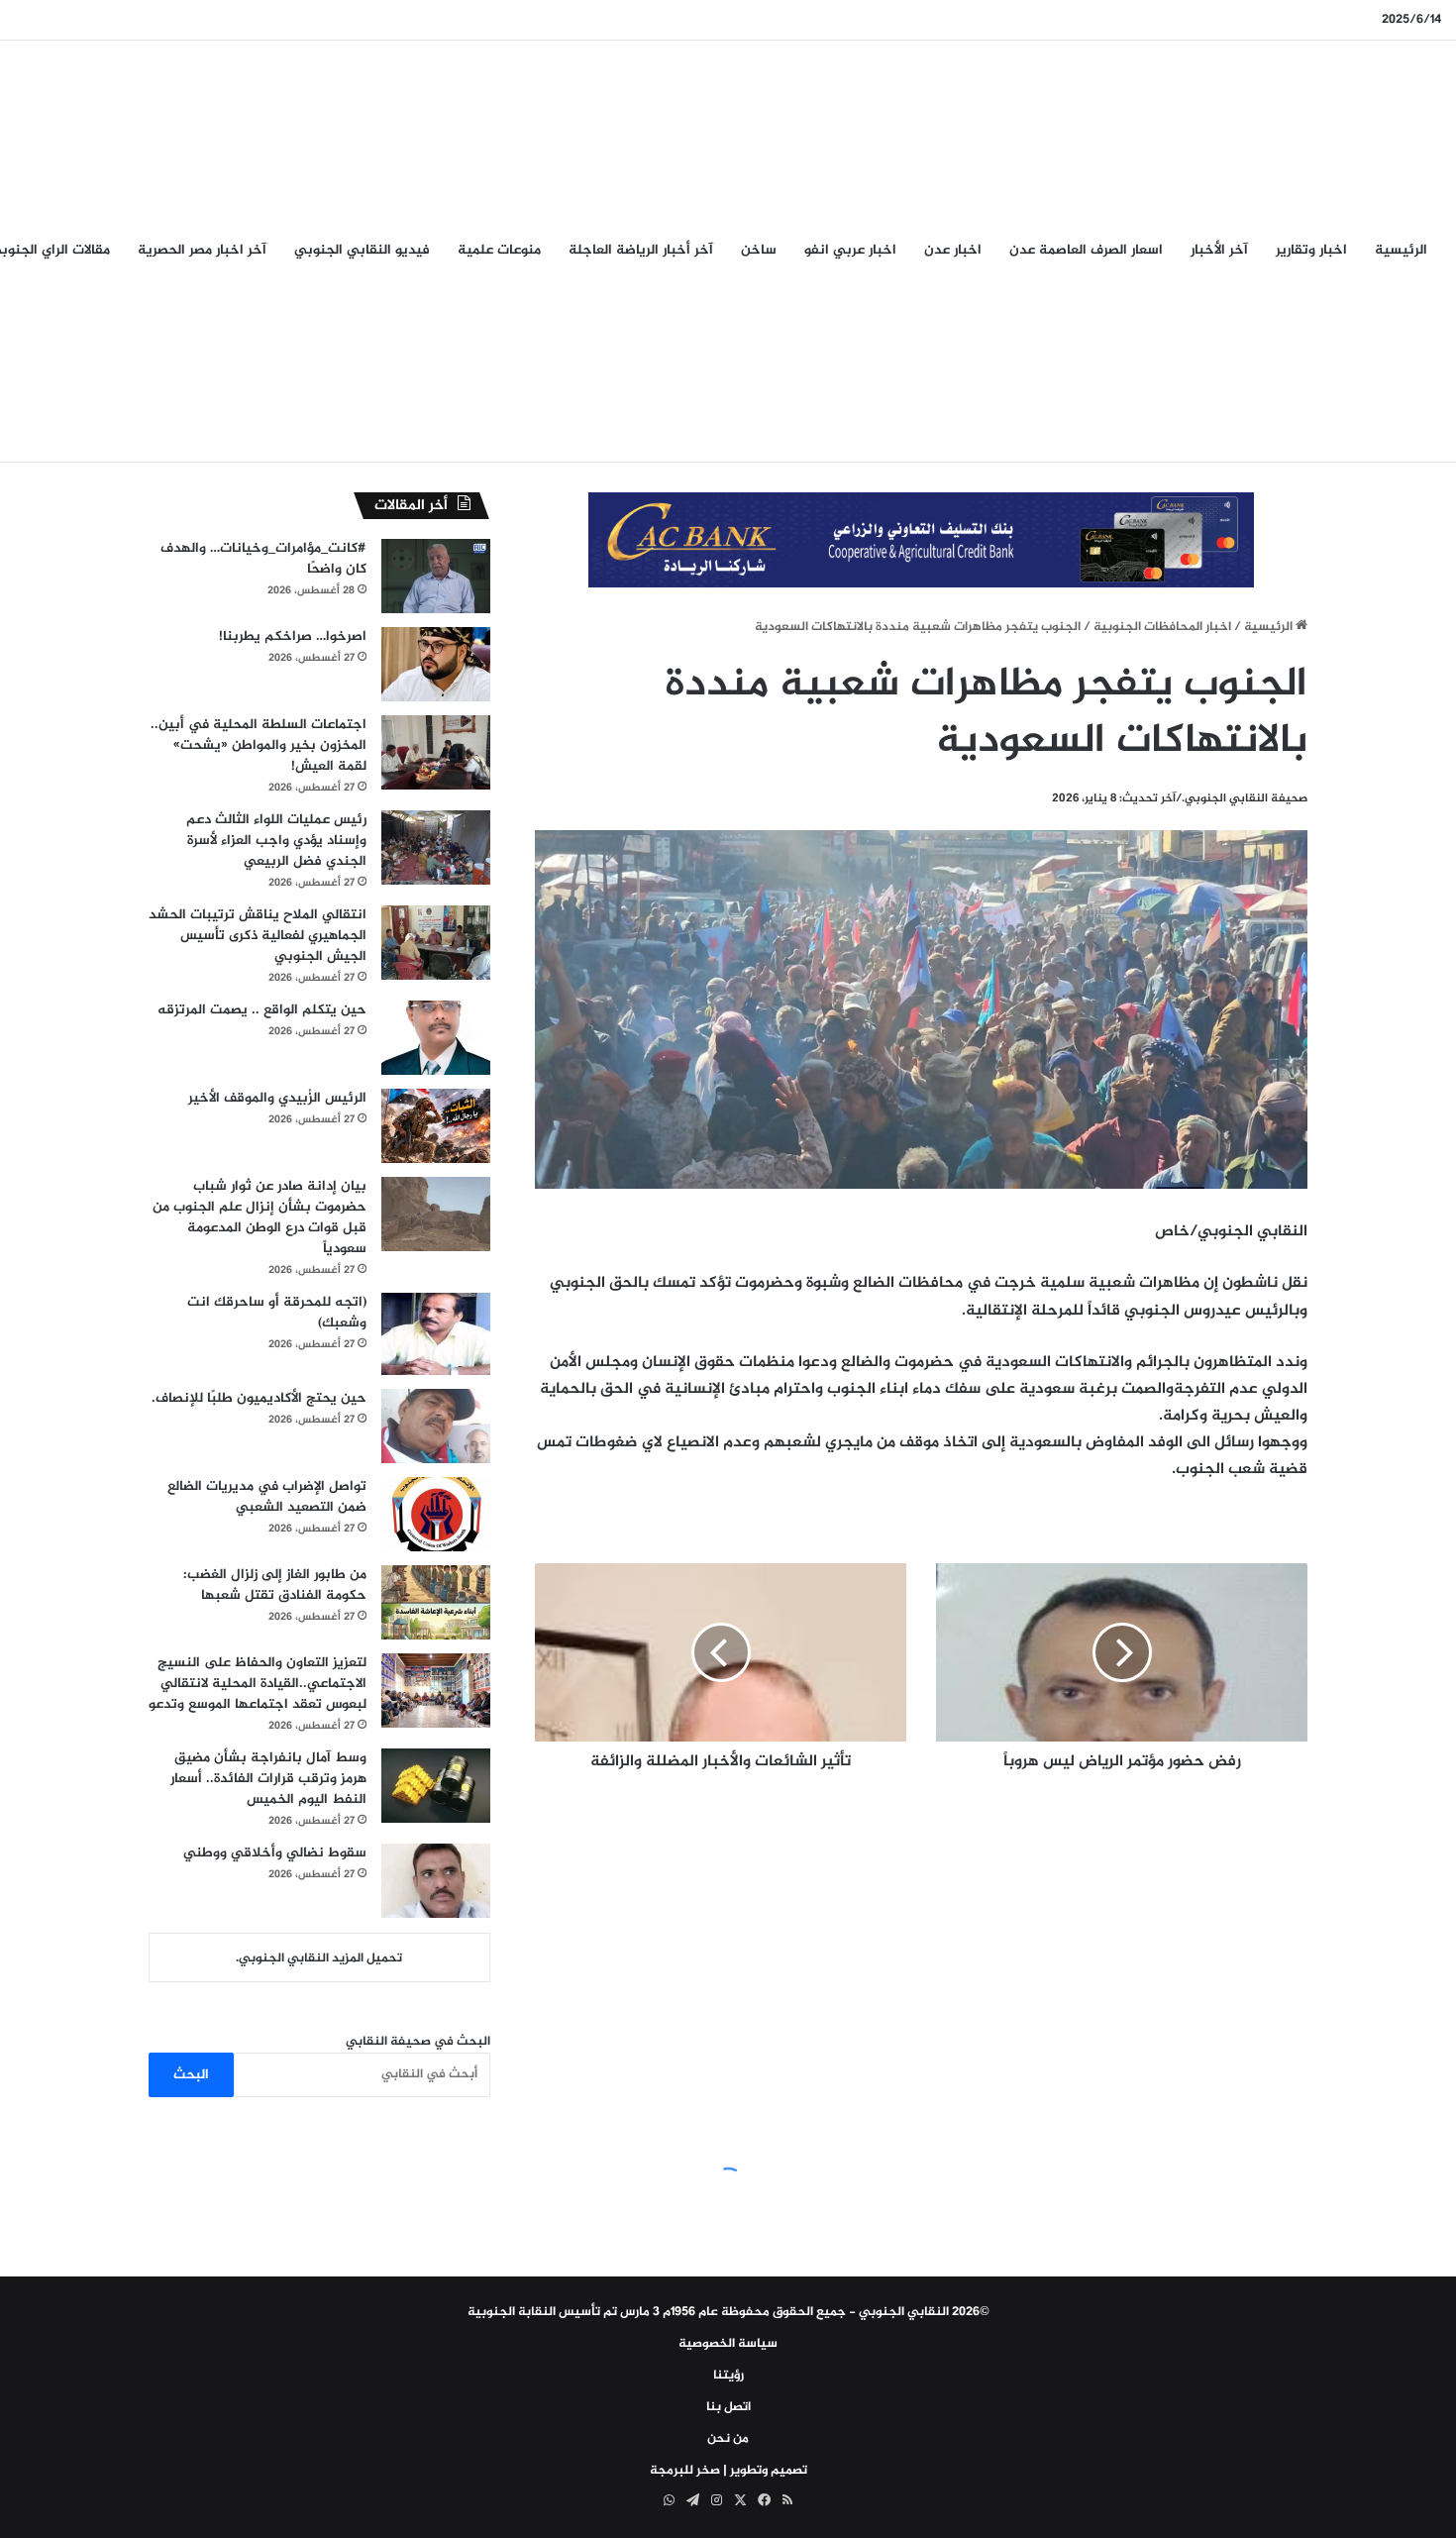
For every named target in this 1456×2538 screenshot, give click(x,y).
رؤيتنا (728, 2376)
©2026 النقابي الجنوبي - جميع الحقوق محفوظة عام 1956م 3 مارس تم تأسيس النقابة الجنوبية (728, 2312)
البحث (191, 2075)
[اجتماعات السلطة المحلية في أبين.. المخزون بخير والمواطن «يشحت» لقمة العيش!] (436, 752)
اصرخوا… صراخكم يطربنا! (293, 636)
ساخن (759, 250)
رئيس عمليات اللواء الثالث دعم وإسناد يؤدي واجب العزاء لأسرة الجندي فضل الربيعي (276, 841)
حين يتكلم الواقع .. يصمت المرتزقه (262, 1010)
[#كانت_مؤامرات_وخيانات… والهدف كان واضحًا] (436, 576)
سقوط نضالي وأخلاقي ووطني (275, 1853)
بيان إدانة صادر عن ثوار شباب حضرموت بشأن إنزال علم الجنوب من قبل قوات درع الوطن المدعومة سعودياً (260, 1217)
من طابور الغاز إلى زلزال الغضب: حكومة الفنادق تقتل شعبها (275, 1585)
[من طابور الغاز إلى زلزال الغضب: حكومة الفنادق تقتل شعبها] (436, 1602)
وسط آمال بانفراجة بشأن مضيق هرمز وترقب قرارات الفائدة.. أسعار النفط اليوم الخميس (268, 1779)
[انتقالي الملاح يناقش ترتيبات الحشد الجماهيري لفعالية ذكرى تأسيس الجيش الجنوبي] (436, 943)
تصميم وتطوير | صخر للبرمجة (728, 2471)
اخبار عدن (953, 250)
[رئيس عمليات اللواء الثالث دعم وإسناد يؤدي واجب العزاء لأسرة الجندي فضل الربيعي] (436, 847)
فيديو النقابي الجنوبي (362, 250)
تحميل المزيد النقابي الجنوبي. (319, 1958)
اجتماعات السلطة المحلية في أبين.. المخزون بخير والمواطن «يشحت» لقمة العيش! (259, 745)
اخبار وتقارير (1311, 250)
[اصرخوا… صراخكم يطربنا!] (436, 664)
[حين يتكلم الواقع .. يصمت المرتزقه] (436, 1038)
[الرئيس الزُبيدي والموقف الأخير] (436, 1126)
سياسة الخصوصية (728, 2344)
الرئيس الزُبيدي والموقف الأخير (277, 1098)
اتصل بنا (728, 2407)
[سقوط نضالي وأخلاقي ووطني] (436, 1881)
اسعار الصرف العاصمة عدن (1086, 250)
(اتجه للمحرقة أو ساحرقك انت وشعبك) (277, 1313)
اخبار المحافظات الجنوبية (1162, 627)
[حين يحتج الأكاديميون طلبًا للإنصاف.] (436, 1426)
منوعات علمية (499, 250)
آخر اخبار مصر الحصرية (202, 250)
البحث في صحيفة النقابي (418, 2042)
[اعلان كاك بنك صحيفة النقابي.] (921, 544)
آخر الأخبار (1219, 250)
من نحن (728, 2439)
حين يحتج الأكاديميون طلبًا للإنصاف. (259, 1398)
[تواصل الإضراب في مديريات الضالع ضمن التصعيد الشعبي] (436, 1514)
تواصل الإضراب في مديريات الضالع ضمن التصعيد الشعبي (267, 1497)
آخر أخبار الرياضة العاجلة (641, 250)
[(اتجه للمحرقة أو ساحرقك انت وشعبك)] (436, 1334)
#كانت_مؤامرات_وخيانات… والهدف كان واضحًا (263, 559)
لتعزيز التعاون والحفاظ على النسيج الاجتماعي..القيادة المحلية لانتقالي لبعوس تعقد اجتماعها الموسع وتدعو (258, 1684)
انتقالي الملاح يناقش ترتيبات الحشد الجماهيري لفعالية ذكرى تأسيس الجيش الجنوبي (258, 936)
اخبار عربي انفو (850, 250)
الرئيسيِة (1401, 250)
